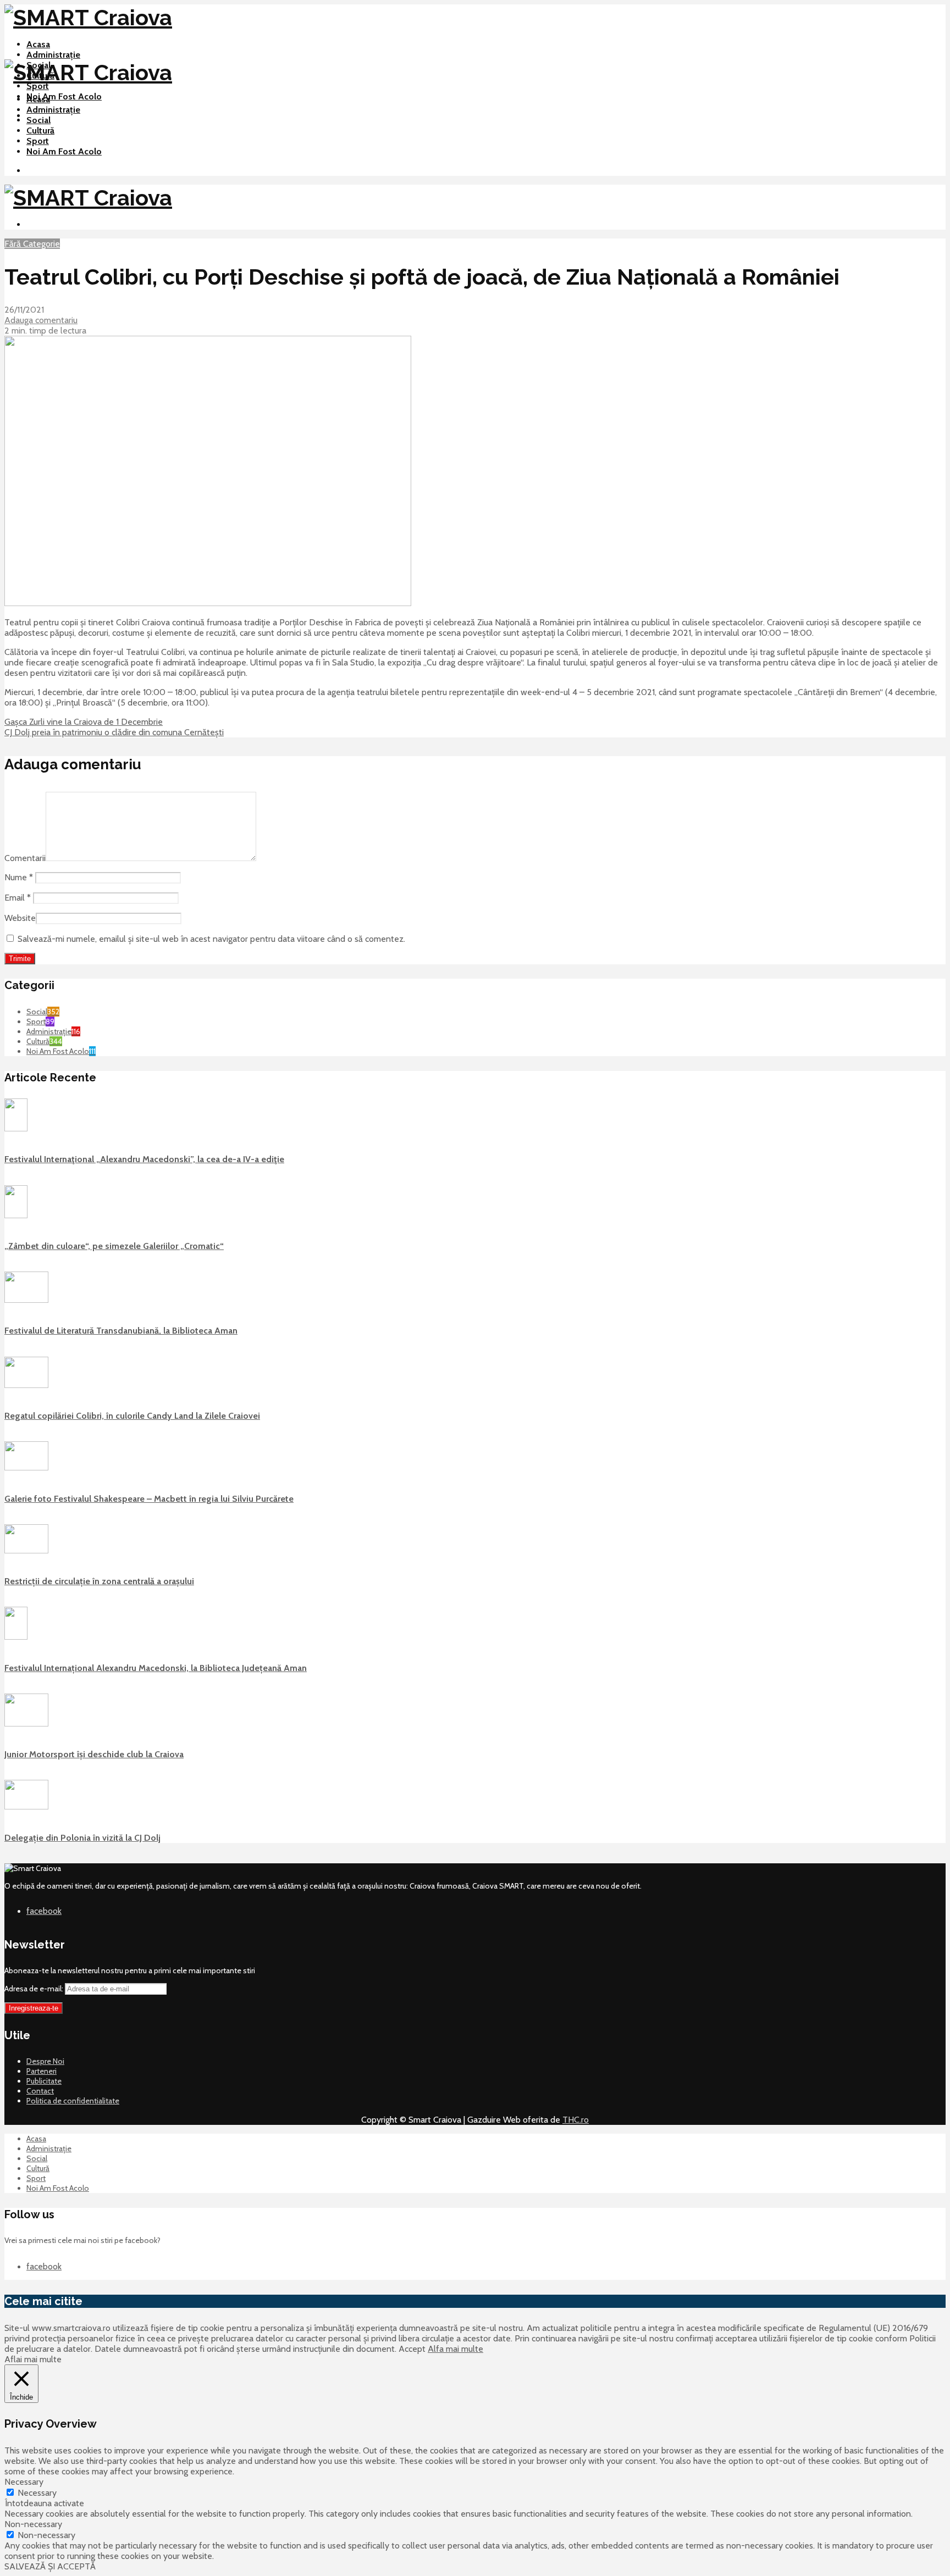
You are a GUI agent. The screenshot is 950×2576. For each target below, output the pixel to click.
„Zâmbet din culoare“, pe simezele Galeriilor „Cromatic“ (114, 1246)
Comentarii (25, 858)
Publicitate (44, 2081)
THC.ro (576, 2120)
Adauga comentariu (41, 320)
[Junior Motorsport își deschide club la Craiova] (26, 1724)
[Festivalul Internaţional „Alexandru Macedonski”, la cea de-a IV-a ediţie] (16, 1129)
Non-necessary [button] (33, 2524)
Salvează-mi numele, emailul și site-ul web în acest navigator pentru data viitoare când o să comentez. (211, 939)
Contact (40, 2091)
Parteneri (42, 2071)
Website (20, 918)
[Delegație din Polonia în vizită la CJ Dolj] (26, 1807)
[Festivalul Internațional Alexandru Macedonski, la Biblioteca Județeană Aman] (16, 1637)
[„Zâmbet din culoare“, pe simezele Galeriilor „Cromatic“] (16, 1215)
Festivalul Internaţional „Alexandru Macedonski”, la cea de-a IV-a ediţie (144, 1159)
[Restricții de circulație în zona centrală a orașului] (26, 1551)
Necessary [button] (24, 2482)
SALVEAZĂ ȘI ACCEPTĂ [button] (50, 2566)
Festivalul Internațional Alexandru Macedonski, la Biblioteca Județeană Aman (156, 1668)
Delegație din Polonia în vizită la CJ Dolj (82, 1838)
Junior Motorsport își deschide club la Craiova (94, 1754)
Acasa (38, 44)
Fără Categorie (32, 244)
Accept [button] (412, 2349)
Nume (19, 877)
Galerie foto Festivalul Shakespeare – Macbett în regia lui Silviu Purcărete (149, 1499)
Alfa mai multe (455, 2349)
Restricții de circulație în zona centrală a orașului (99, 1581)
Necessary (37, 2493)
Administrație (53, 55)
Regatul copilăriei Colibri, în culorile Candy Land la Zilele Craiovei (132, 1416)
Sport (38, 86)
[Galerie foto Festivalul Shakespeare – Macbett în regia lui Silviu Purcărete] (26, 1468)
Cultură (40, 131)
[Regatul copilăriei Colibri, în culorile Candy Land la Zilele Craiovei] (26, 1385)
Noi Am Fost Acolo (64, 96)
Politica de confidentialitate (73, 2101)
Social (38, 120)
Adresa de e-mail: (35, 1989)
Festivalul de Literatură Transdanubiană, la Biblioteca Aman (121, 1331)
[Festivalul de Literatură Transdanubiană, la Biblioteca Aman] (26, 1300)
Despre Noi (45, 2061)
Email (18, 898)
